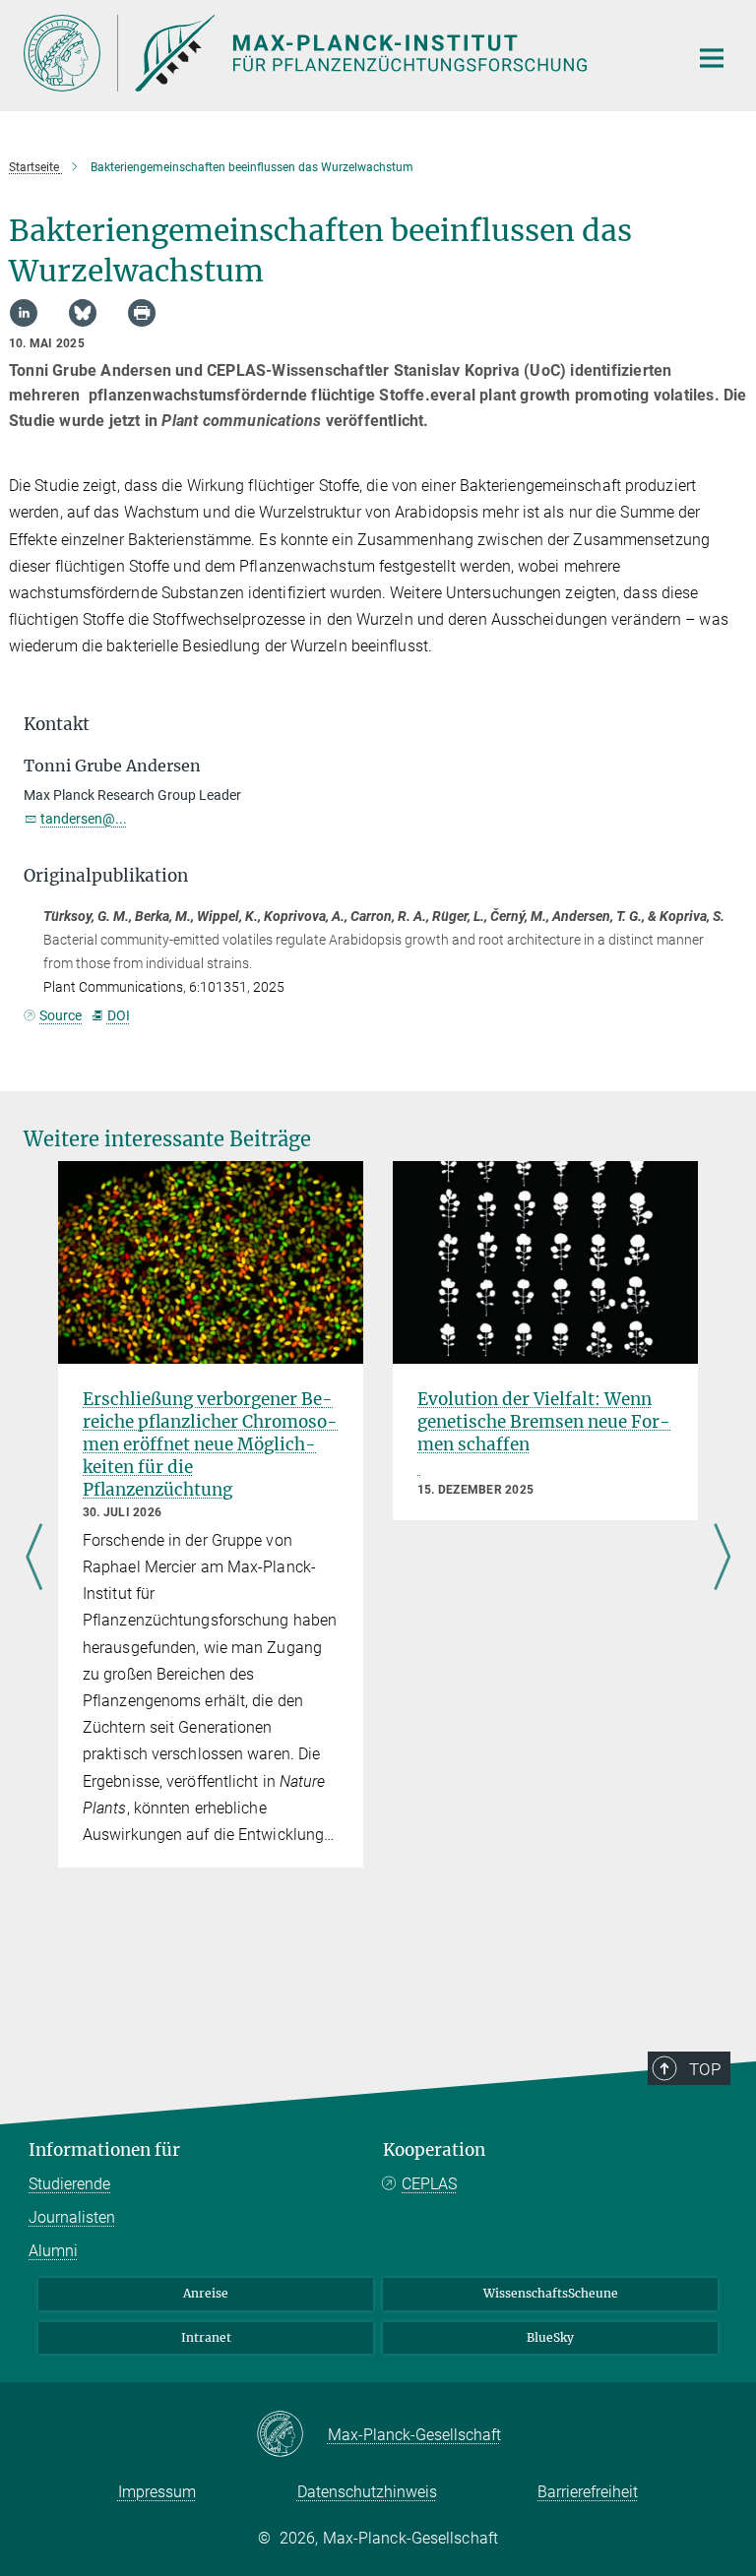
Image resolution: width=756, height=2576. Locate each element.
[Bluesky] (83, 313)
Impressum (157, 2492)
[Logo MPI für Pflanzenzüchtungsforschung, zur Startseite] (344, 53)
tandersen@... (84, 819)
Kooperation (434, 2150)
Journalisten (72, 2217)
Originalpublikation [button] (106, 876)
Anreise (206, 2293)
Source (61, 1015)
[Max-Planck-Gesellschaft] (292, 2435)
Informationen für (104, 2150)
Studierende (69, 2184)
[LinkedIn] (24, 313)
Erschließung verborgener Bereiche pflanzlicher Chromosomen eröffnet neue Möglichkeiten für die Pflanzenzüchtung (210, 1444)
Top (705, 2069)
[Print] (142, 313)
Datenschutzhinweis (367, 2492)
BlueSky (550, 2337)
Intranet (206, 2337)
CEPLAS (429, 2184)
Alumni (53, 2251)
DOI (118, 1015)
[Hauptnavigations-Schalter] (712, 58)
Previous (34, 1559)
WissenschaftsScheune (551, 2293)
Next (722, 1559)
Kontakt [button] (57, 724)
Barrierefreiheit (588, 2492)
